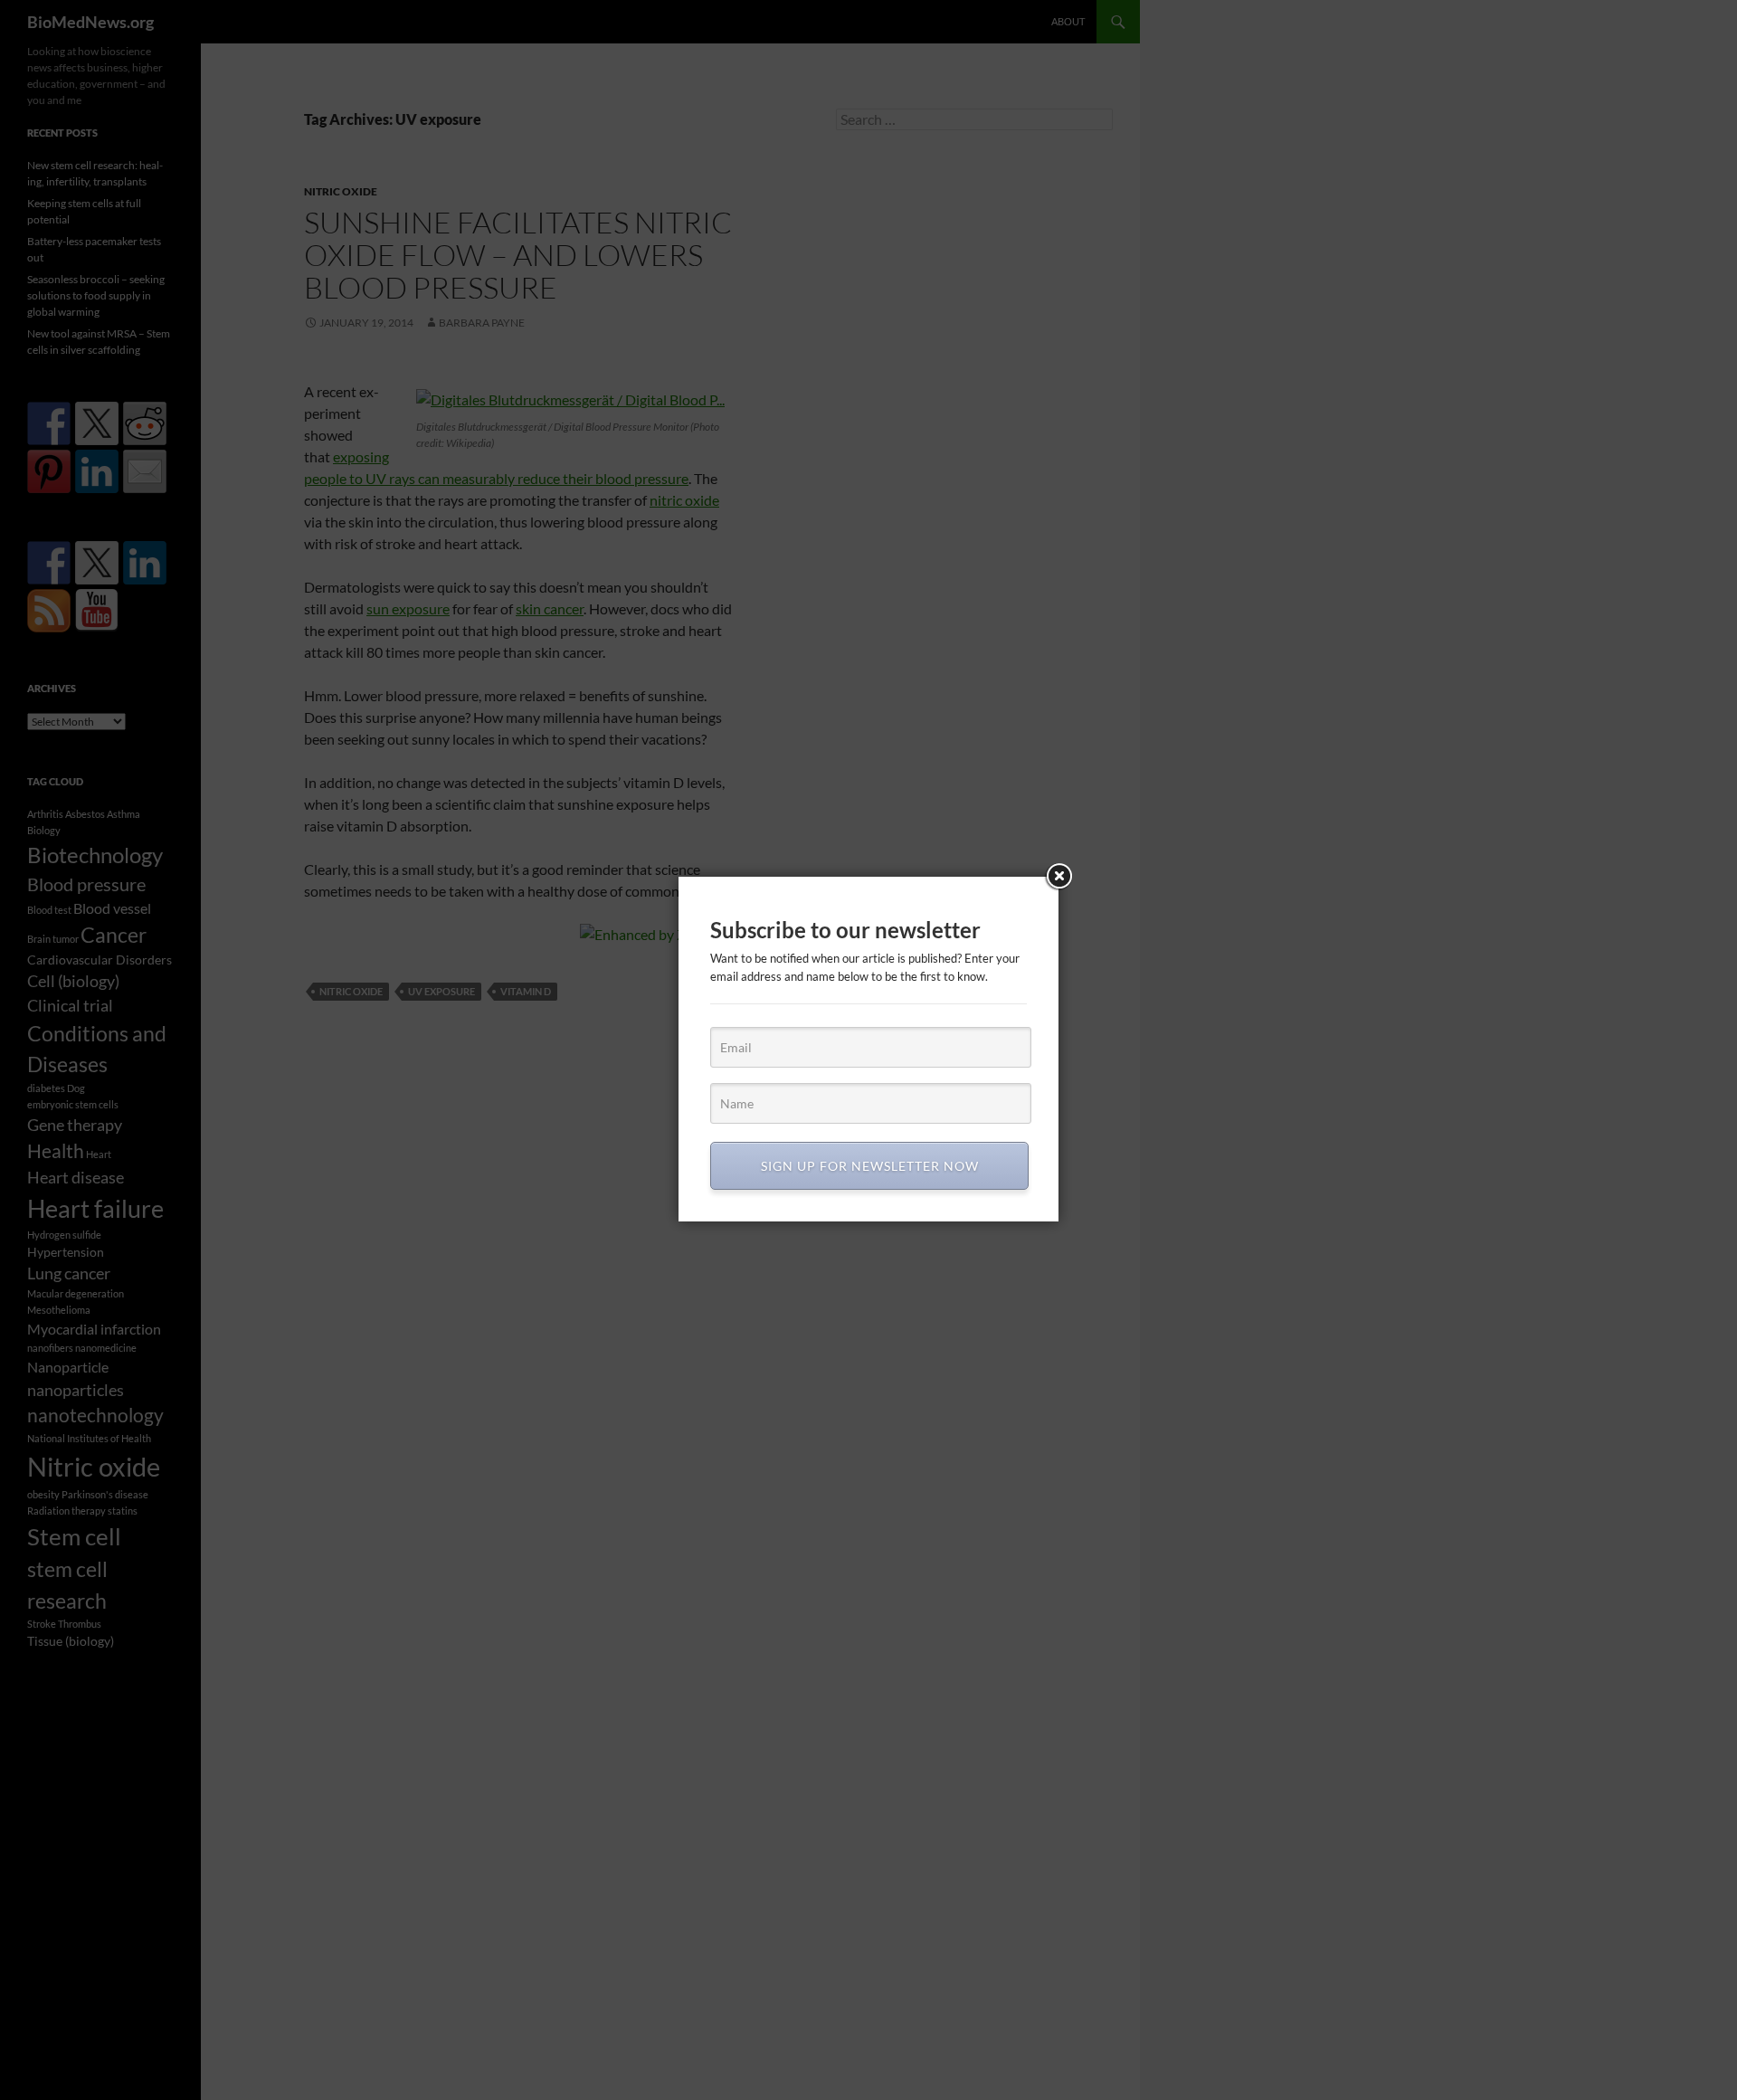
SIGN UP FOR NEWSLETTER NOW (870, 1166)
